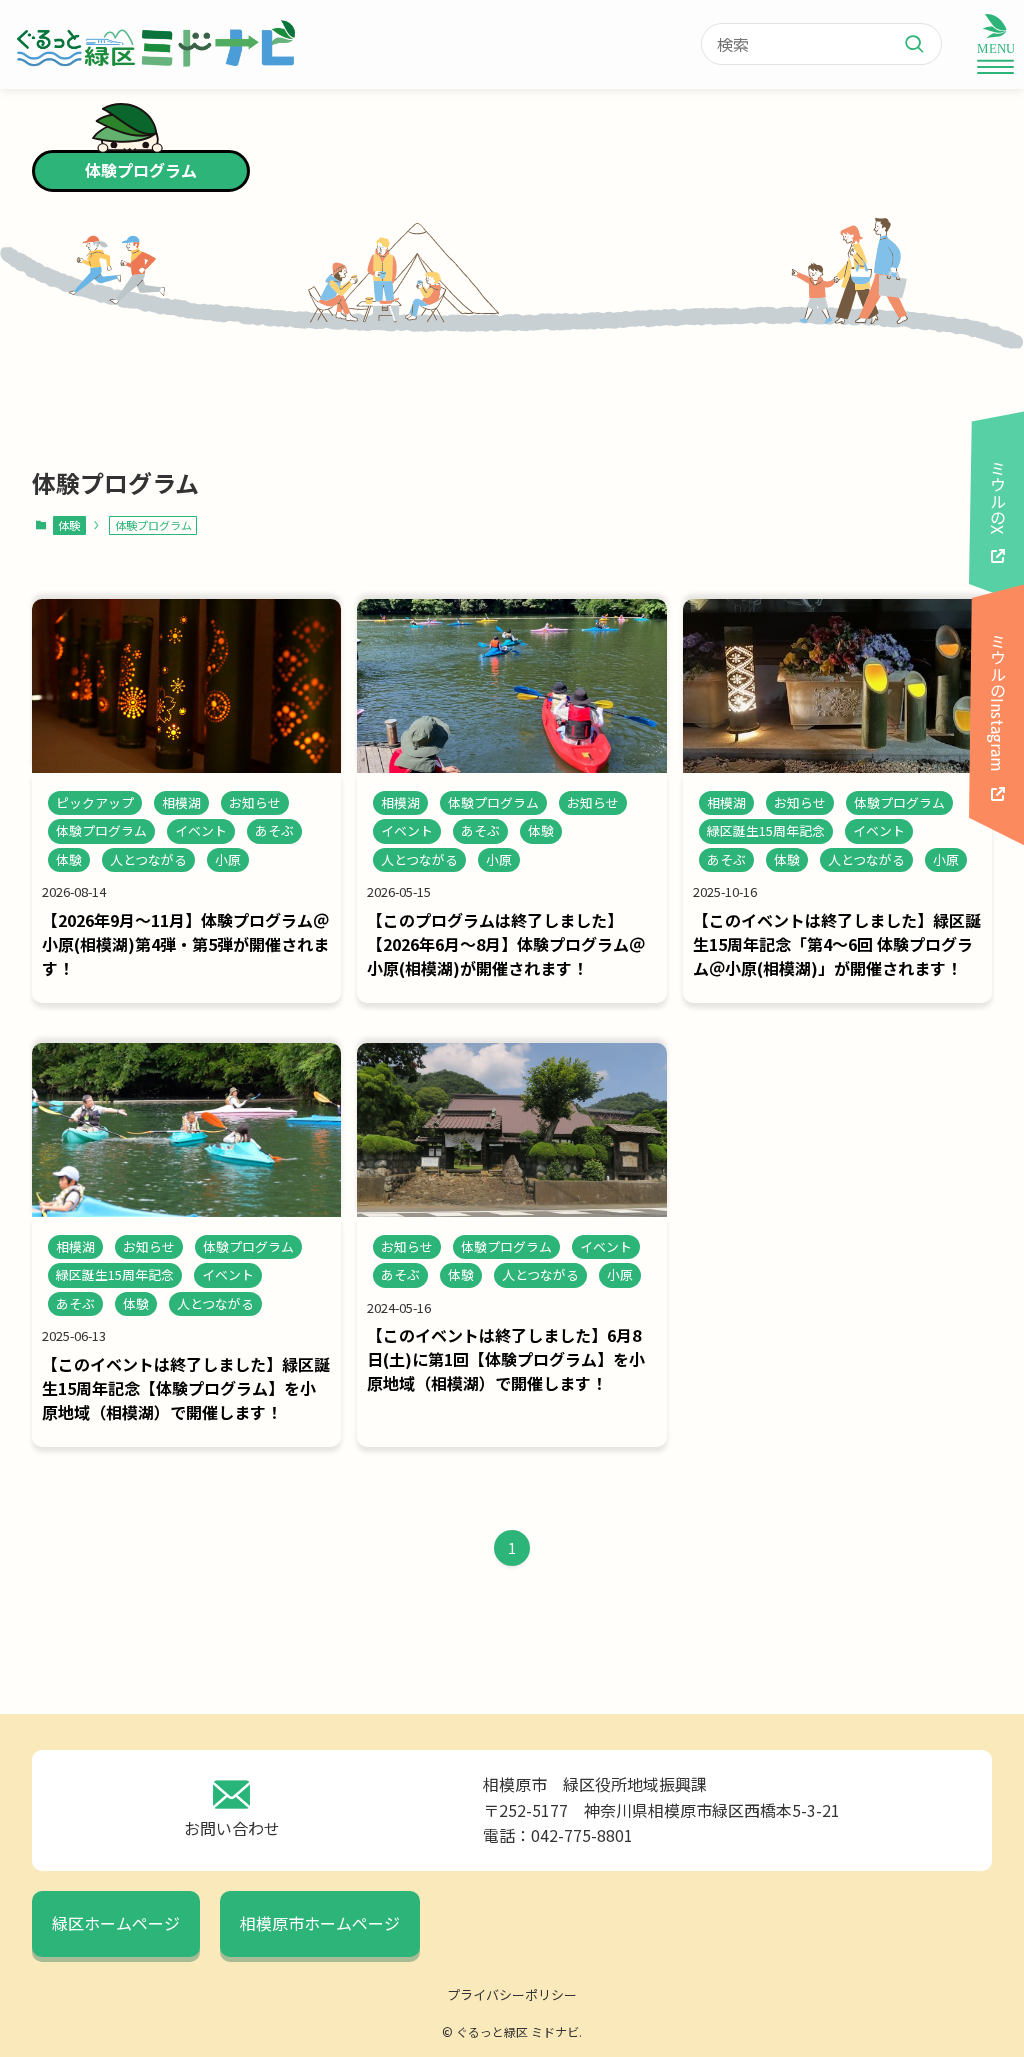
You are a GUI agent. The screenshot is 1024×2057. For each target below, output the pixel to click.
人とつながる (148, 859)
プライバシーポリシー (512, 1994)
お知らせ (255, 802)
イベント (201, 830)
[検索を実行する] (922, 44)
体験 (69, 525)
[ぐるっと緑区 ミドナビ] (154, 44)
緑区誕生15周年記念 (766, 830)
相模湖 (181, 802)
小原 (228, 859)
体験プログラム (101, 830)
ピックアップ (95, 802)
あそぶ (274, 830)
